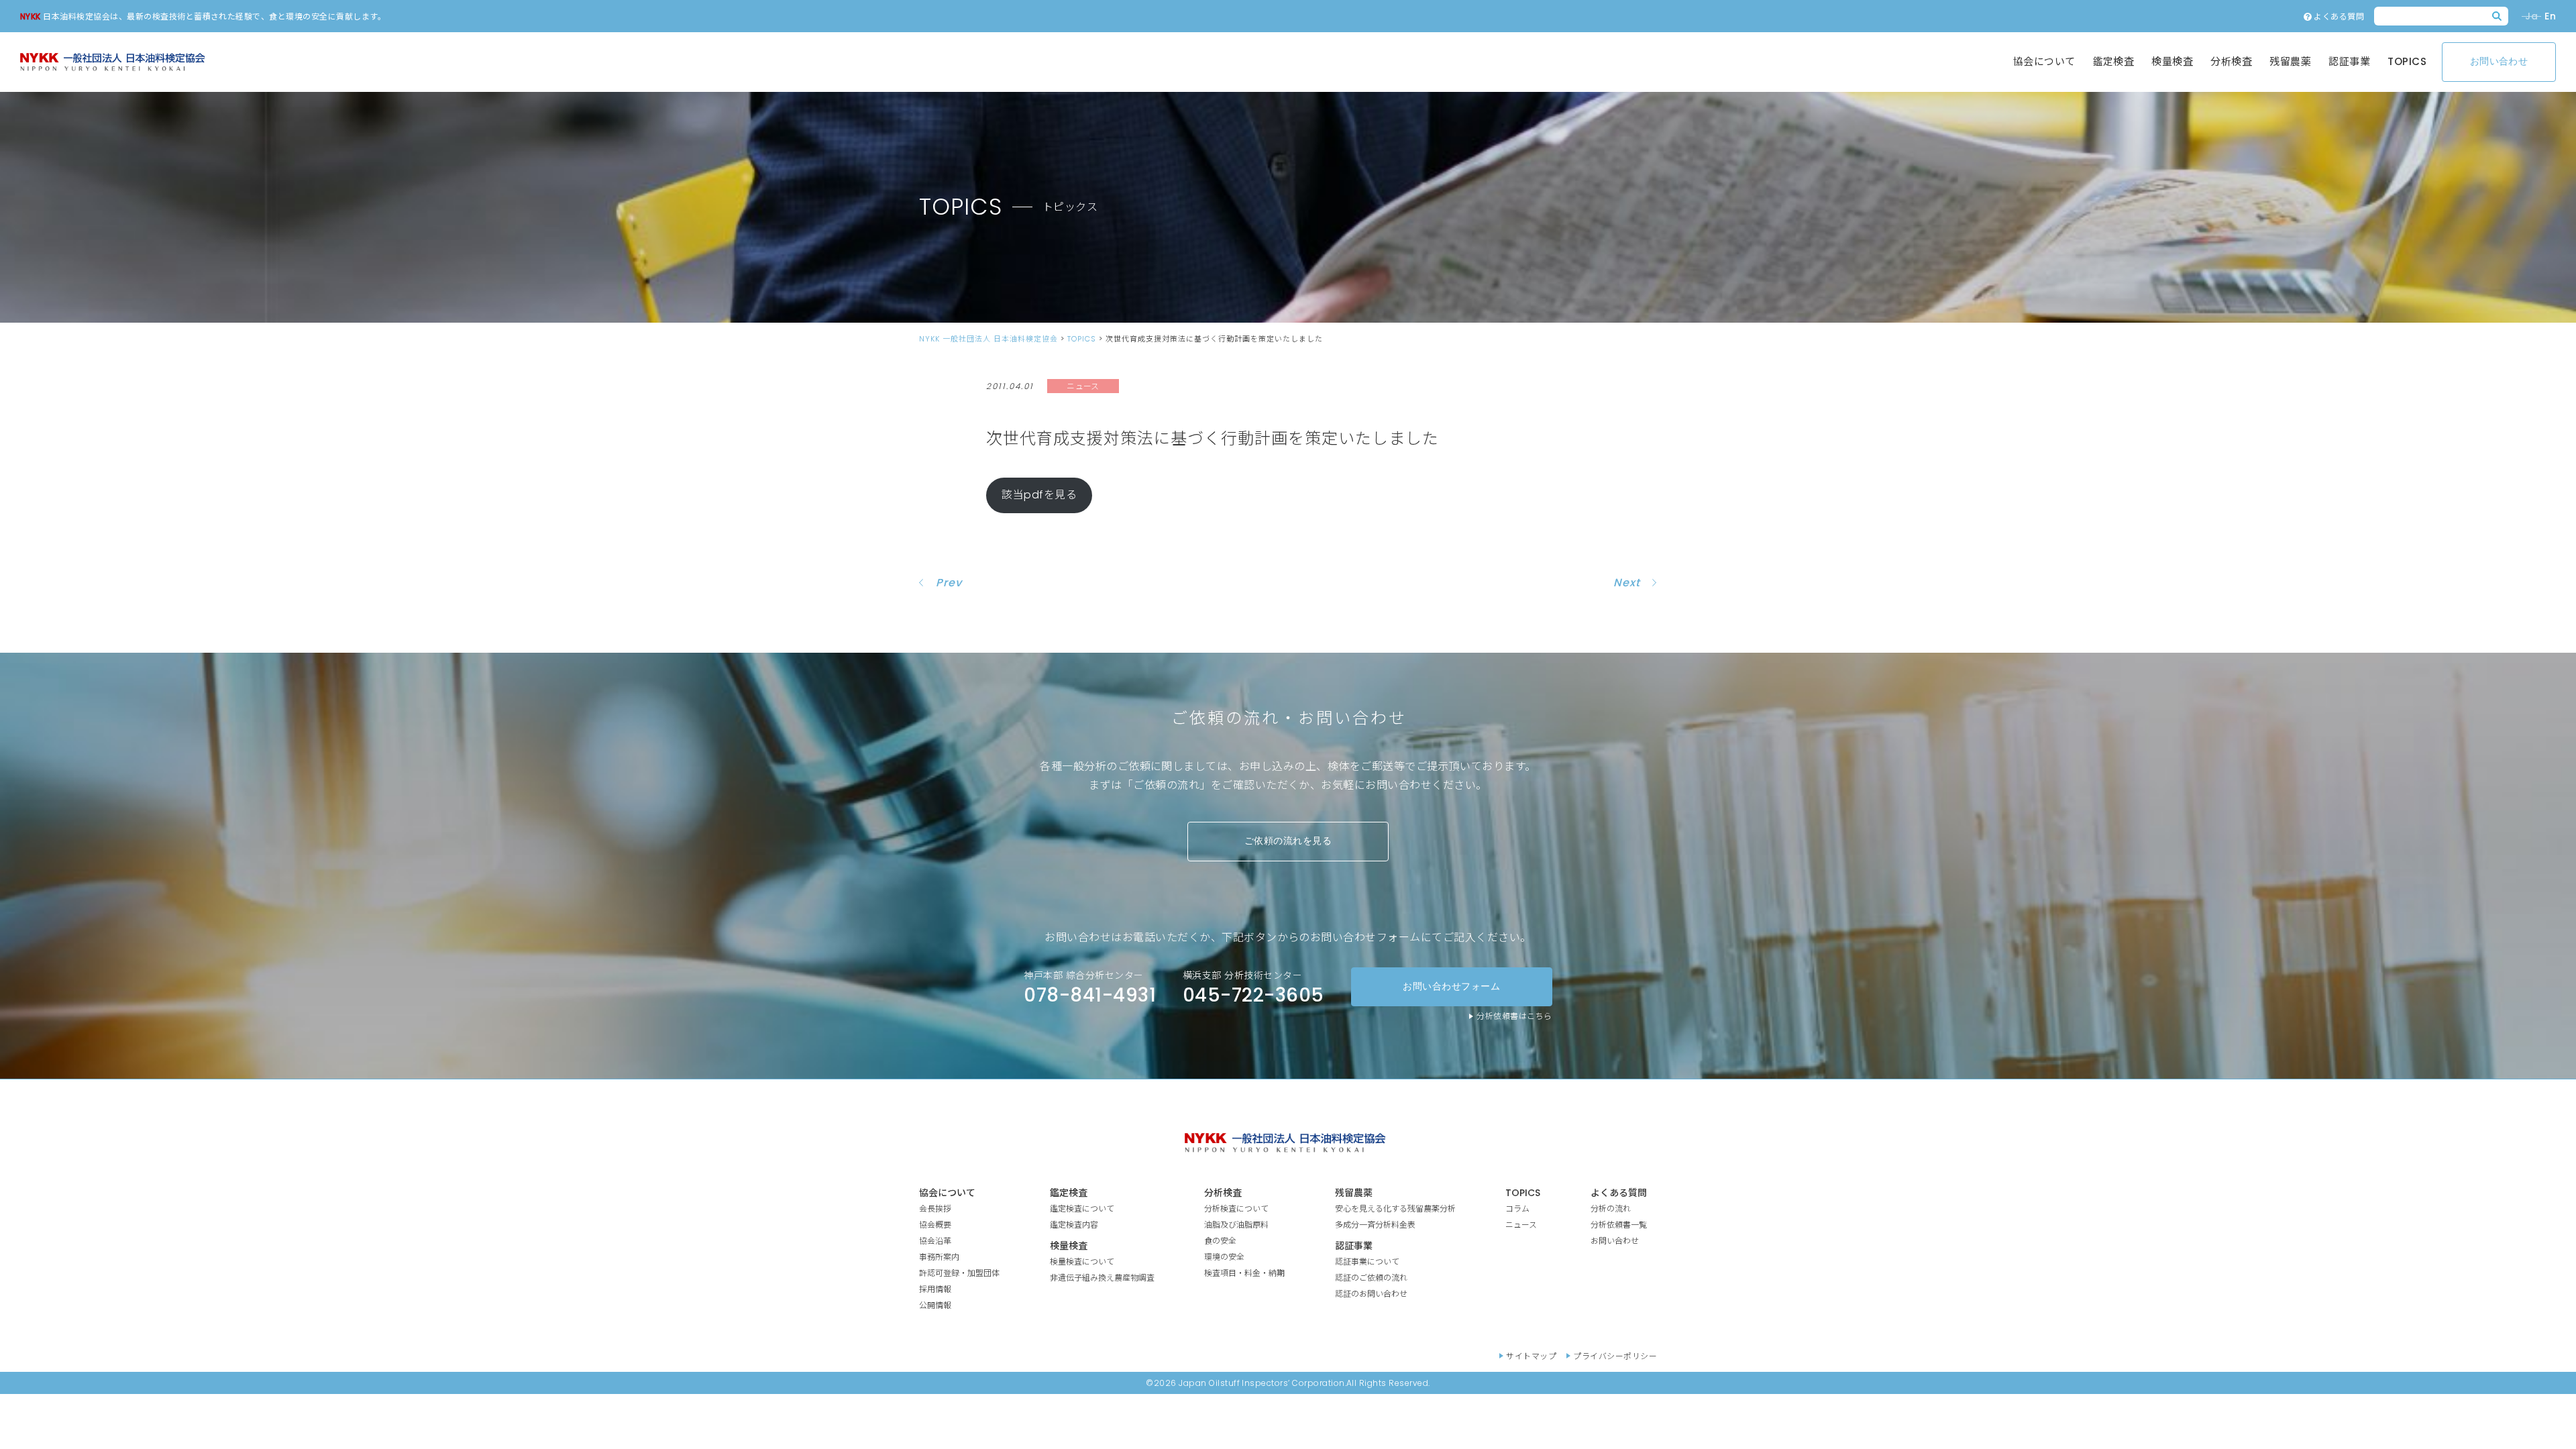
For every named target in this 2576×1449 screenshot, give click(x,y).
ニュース (1521, 1225)
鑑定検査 (2114, 61)
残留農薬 (2290, 61)
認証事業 (2349, 61)
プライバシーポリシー (1615, 1356)
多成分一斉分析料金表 (1375, 1225)
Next (1627, 583)
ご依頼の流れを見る (1288, 841)
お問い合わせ (2499, 62)
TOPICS (2407, 61)
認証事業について (1367, 1262)
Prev (949, 583)
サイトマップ (1531, 1356)
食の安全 (1220, 1241)
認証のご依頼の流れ (1371, 1278)
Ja (2531, 16)
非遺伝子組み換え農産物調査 (1102, 1278)
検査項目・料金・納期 (1244, 1273)
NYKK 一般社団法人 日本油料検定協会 (988, 339)
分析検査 (2231, 61)
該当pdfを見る (1039, 495)
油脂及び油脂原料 (1236, 1225)
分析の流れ (1611, 1209)
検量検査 (2172, 61)
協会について (2044, 61)
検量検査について (1082, 1262)
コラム (1517, 1209)
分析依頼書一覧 (1619, 1225)
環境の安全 (1224, 1257)
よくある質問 (2338, 16)
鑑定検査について (1082, 1209)
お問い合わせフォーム (1451, 987)
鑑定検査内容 (1074, 1225)
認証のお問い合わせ (1371, 1294)
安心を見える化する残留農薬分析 (1395, 1209)
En (2550, 16)
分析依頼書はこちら (1514, 1016)
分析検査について (1236, 1209)
